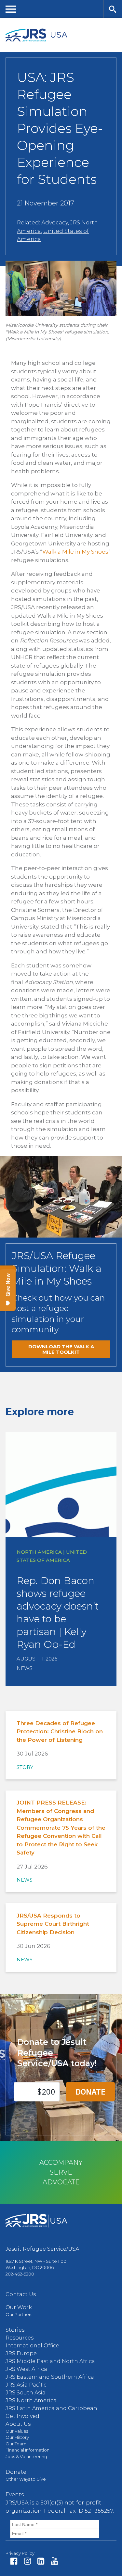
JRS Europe (21, 2353)
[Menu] (11, 9)
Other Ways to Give (26, 2479)
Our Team (16, 2444)
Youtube (54, 2561)
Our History (17, 2437)
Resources (20, 2338)
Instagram (27, 2561)
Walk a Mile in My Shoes (75, 552)
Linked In (41, 2561)
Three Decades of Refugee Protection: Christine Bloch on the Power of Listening (60, 1732)
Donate (16, 2472)
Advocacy (55, 222)
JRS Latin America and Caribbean (51, 2408)
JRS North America (31, 2400)
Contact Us (21, 2294)
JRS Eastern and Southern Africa (50, 2377)
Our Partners (19, 2314)
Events (15, 2495)
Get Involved (22, 2416)
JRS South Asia (26, 2393)
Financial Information (27, 2450)
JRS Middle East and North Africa (50, 2361)
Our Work (19, 2307)
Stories (15, 2330)
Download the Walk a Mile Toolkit (61, 1349)
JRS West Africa (26, 2369)
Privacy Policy (20, 2553)
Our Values (17, 2431)
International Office (32, 2346)
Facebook (14, 2561)
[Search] (113, 9)
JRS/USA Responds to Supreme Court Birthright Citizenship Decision (53, 1924)
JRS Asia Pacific (26, 2385)
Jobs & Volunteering (26, 2456)
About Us (18, 2424)
